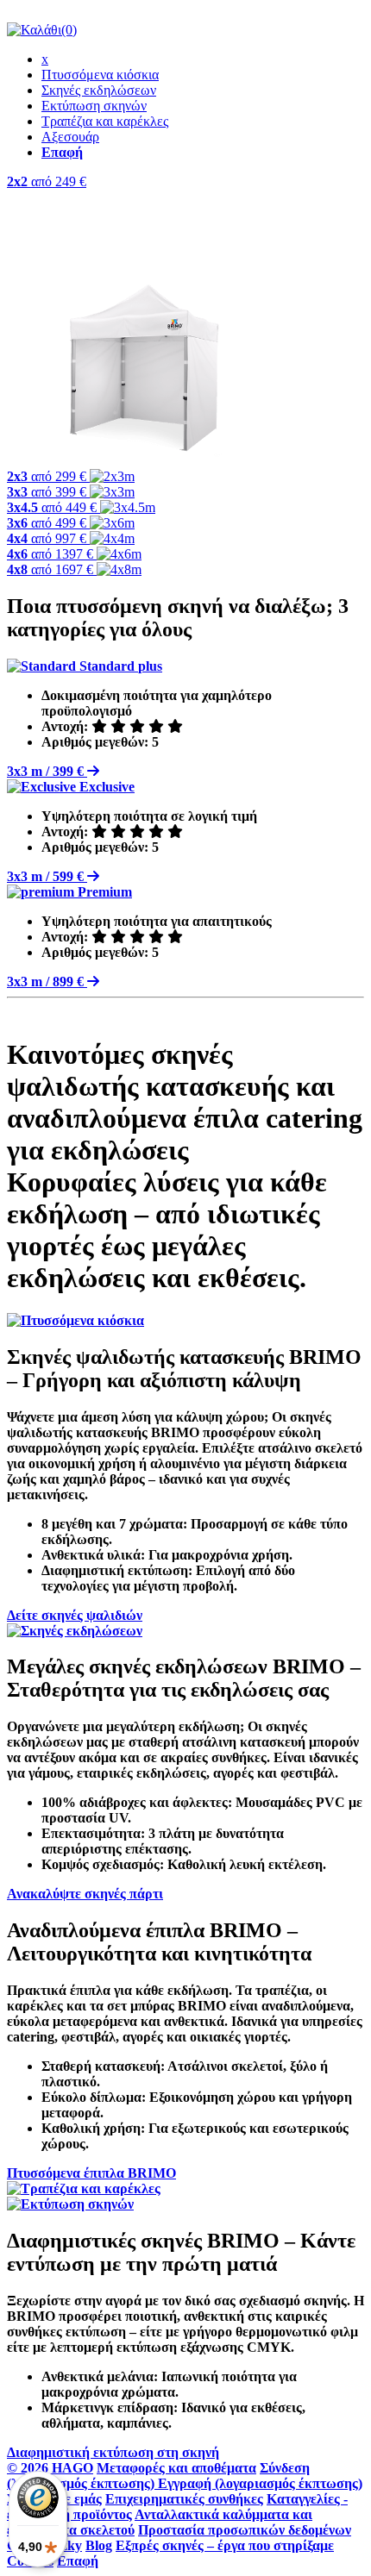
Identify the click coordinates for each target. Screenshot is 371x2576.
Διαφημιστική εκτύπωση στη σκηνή (113, 2452)
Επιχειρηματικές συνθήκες (184, 2499)
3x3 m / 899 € (47, 982)
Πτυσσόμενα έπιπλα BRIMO (91, 2173)
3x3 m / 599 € (47, 876)
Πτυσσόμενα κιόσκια (100, 75)
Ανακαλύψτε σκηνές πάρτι (85, 1894)
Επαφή (78, 2561)
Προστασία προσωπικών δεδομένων (245, 2530)
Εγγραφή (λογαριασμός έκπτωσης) (260, 2483)
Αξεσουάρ (70, 137)
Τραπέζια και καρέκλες (105, 121)
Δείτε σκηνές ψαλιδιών (75, 1615)
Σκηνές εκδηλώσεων (99, 90)
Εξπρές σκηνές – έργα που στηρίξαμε (225, 2545)
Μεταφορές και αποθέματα (176, 2468)
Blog (99, 2545)
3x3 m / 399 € (47, 771)
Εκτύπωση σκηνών (94, 106)
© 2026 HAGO (50, 2468)
